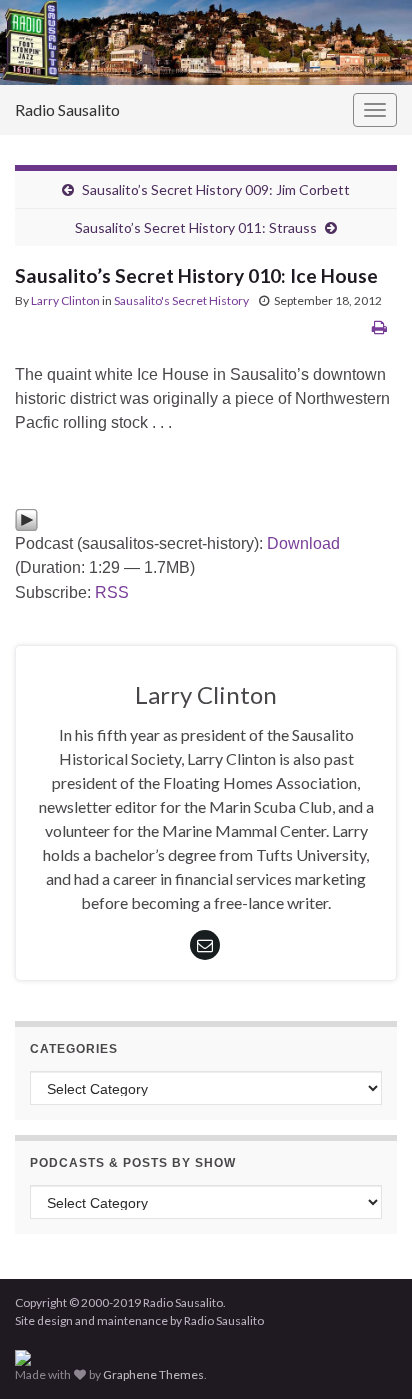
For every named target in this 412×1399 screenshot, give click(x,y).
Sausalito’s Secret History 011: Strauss (196, 227)
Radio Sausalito (67, 109)
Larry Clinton (65, 300)
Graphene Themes (153, 1374)
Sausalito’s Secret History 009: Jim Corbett (216, 189)
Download (303, 543)
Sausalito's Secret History (181, 300)
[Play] (26, 518)
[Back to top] (367, 1354)
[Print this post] (379, 326)
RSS (112, 592)
